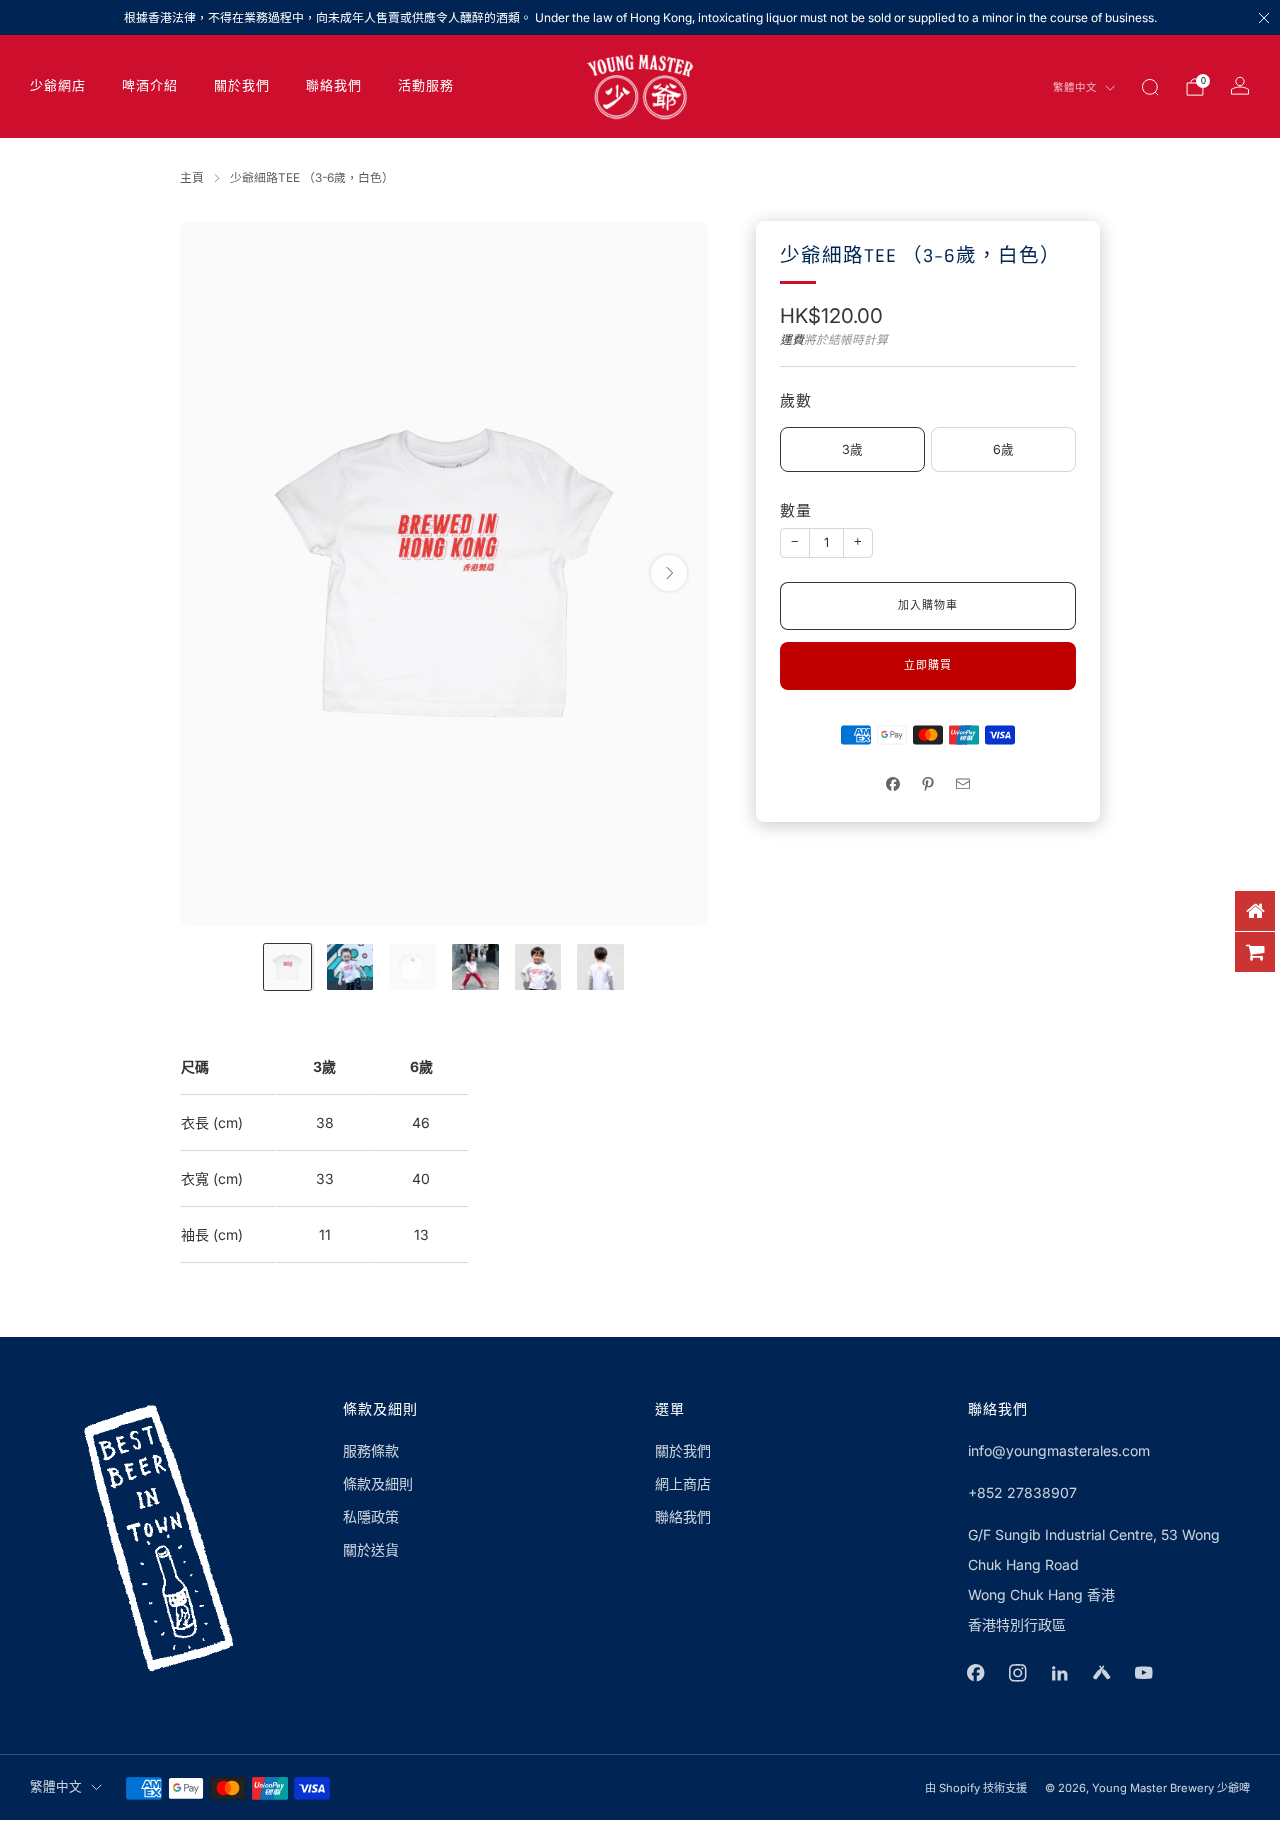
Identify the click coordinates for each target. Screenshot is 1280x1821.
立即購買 (928, 665)
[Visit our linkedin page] (1060, 1673)
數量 (796, 511)
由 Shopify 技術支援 (976, 1788)
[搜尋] (1150, 87)
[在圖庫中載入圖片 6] (600, 967)
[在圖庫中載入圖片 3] (412, 967)
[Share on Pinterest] (928, 784)
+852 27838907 (1022, 1492)
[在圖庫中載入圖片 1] (287, 967)
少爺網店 (58, 86)
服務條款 (371, 1450)
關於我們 (242, 86)
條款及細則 (378, 1483)
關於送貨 (371, 1549)
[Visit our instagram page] (1018, 1673)
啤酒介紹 (150, 86)
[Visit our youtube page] (1144, 1673)
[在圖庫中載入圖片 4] (475, 967)
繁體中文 (1075, 88)
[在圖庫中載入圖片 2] (350, 967)
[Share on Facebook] (893, 784)
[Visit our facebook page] (976, 1673)
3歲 (852, 449)
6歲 (1003, 449)
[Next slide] (669, 573)
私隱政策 (371, 1516)
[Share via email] (963, 784)
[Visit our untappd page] (1102, 1673)
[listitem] (640, 17)
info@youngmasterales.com (1059, 1450)
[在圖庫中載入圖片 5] (538, 967)
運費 (792, 339)
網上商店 (683, 1483)
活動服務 (426, 86)
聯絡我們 (334, 86)
